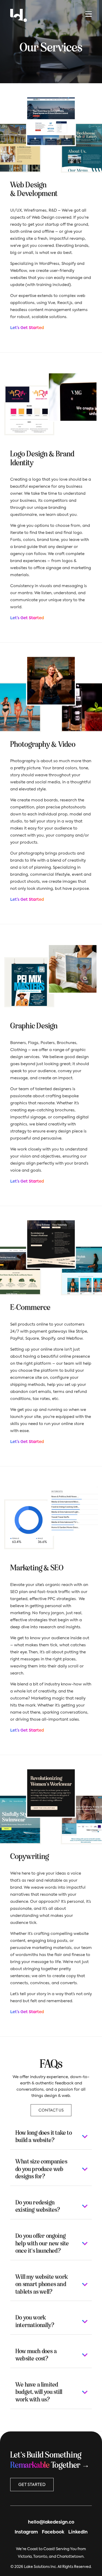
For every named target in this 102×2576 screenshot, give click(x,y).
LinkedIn (78, 2532)
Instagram (26, 2532)
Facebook (53, 2532)
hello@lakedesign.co (51, 2522)
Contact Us (51, 2110)
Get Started (32, 2485)
